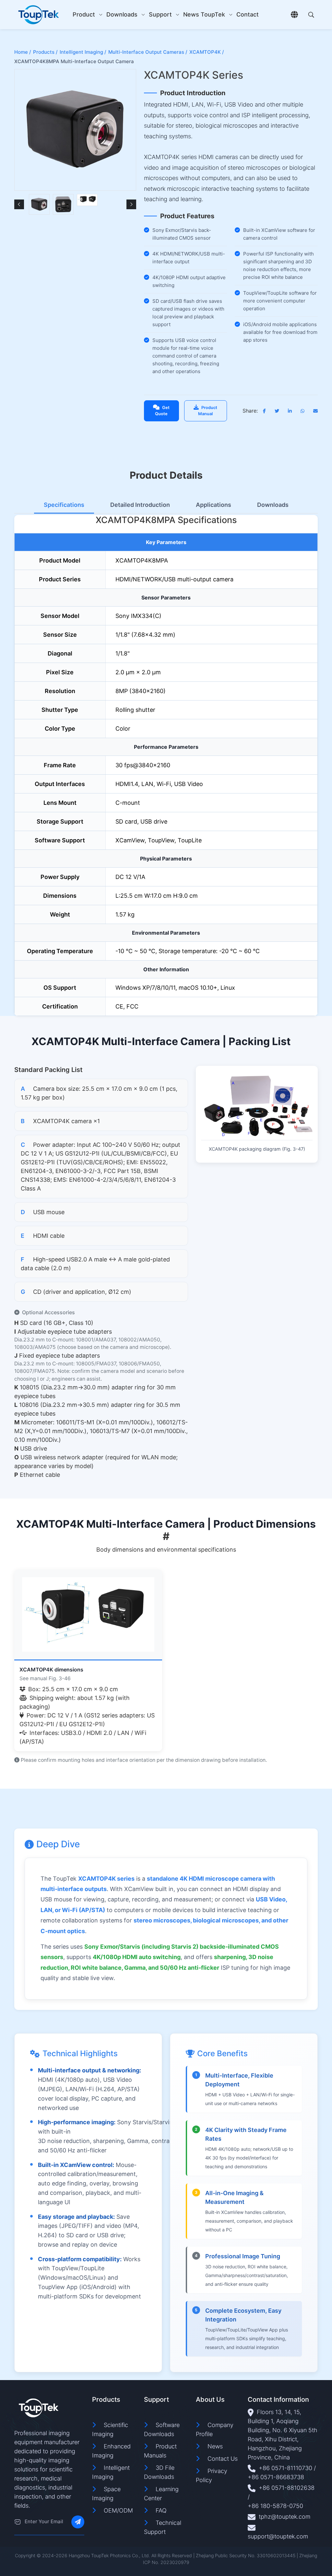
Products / (45, 52)
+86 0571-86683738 (276, 2477)
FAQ (161, 2510)
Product (84, 14)
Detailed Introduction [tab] (140, 505)
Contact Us (223, 2459)
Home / (23, 52)
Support (160, 14)
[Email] (18, 2522)
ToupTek (213, 14)
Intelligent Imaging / (83, 52)
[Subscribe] (78, 2522)
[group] (39, 204)
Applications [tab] (213, 505)
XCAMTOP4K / (207, 52)
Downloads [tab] (273, 505)
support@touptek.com (278, 2536)
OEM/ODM (118, 2510)
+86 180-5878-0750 (275, 2506)
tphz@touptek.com (285, 2517)
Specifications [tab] (64, 505)
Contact (248, 14)
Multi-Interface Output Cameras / (148, 52)
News (191, 14)
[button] (19, 204)
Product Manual (208, 411)
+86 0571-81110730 (285, 2468)
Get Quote (162, 411)
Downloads (122, 14)
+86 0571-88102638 (287, 2488)
